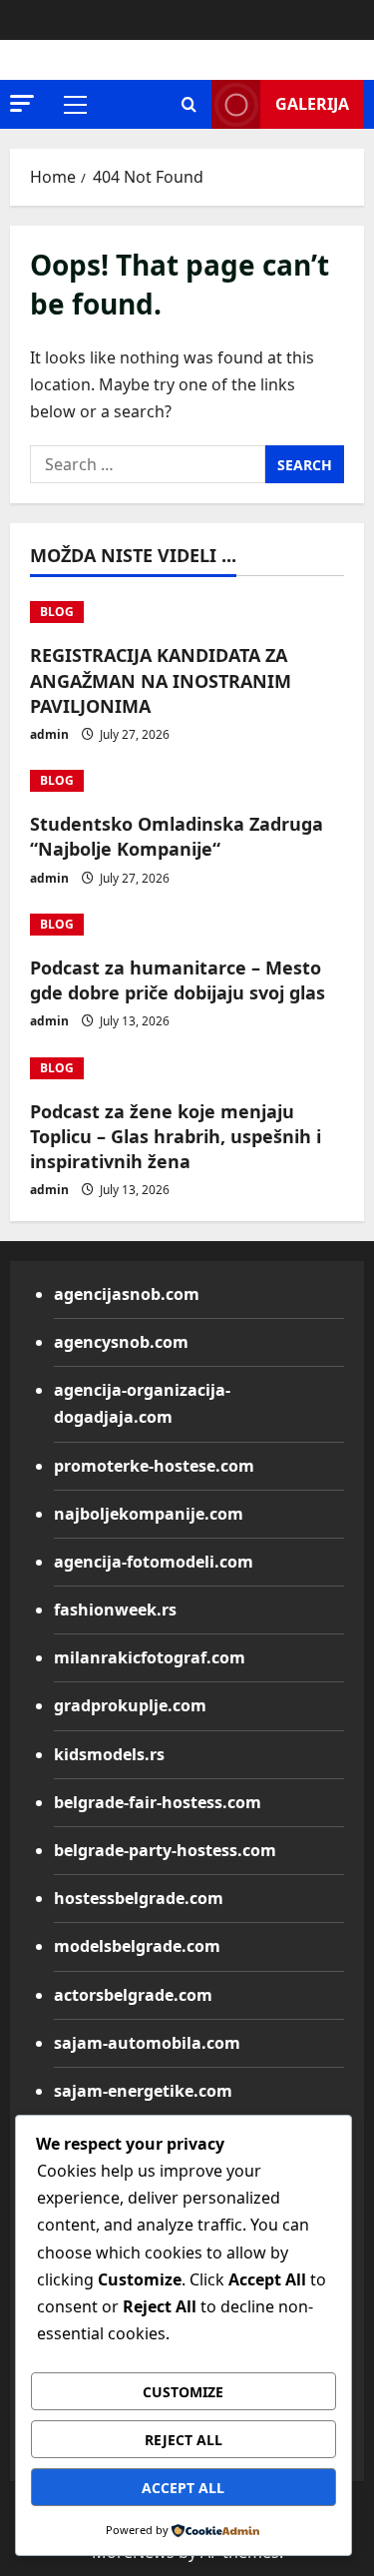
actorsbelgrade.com (133, 1995)
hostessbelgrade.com (139, 1898)
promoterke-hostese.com (154, 1466)
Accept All (183, 2488)
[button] (22, 103)
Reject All (184, 2440)
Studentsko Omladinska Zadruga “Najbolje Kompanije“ (177, 836)
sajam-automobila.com (147, 2043)
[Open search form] (189, 104)
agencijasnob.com (127, 1294)
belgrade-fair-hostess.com (158, 1802)
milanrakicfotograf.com (150, 1657)
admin (49, 734)
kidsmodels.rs (109, 1754)
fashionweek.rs (115, 1610)
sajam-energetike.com (143, 2091)
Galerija (312, 104)
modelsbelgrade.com (137, 1946)
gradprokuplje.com (130, 1705)
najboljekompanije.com (149, 1514)
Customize (183, 2392)
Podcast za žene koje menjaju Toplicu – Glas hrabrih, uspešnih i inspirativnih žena (176, 1136)
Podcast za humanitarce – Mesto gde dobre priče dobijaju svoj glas (178, 980)
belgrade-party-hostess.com (165, 1850)
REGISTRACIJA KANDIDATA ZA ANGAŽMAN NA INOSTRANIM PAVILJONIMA (161, 680)
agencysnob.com (121, 1342)
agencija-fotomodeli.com (154, 1562)
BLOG (57, 612)
